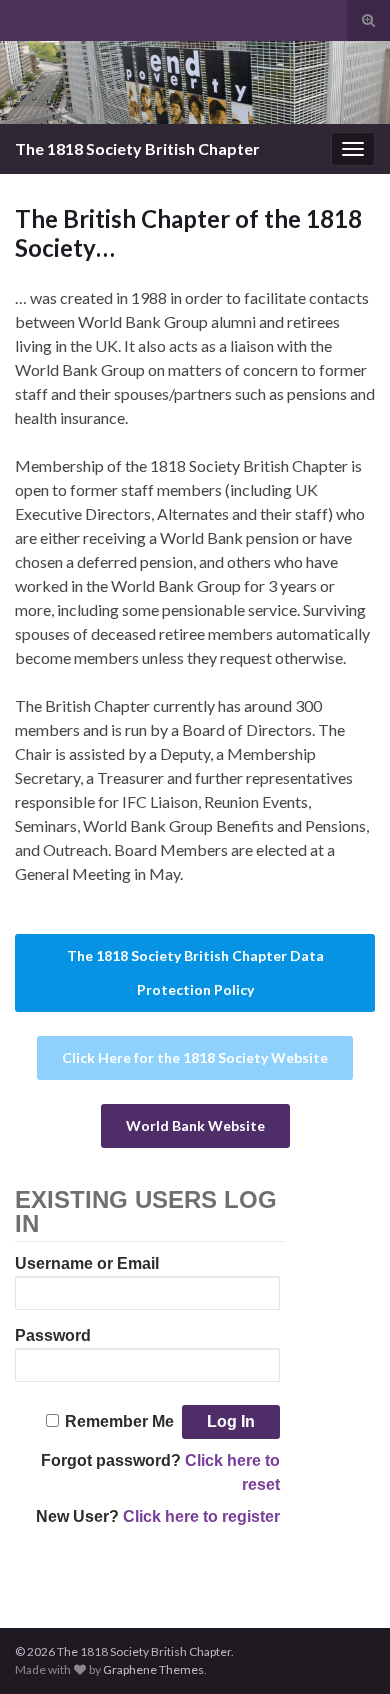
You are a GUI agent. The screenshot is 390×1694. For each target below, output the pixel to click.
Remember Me (119, 1421)
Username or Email (87, 1263)
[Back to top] (345, 1649)
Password (53, 1335)
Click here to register (201, 1516)
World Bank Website (195, 1125)
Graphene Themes (153, 1669)
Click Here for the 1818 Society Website (195, 1057)
